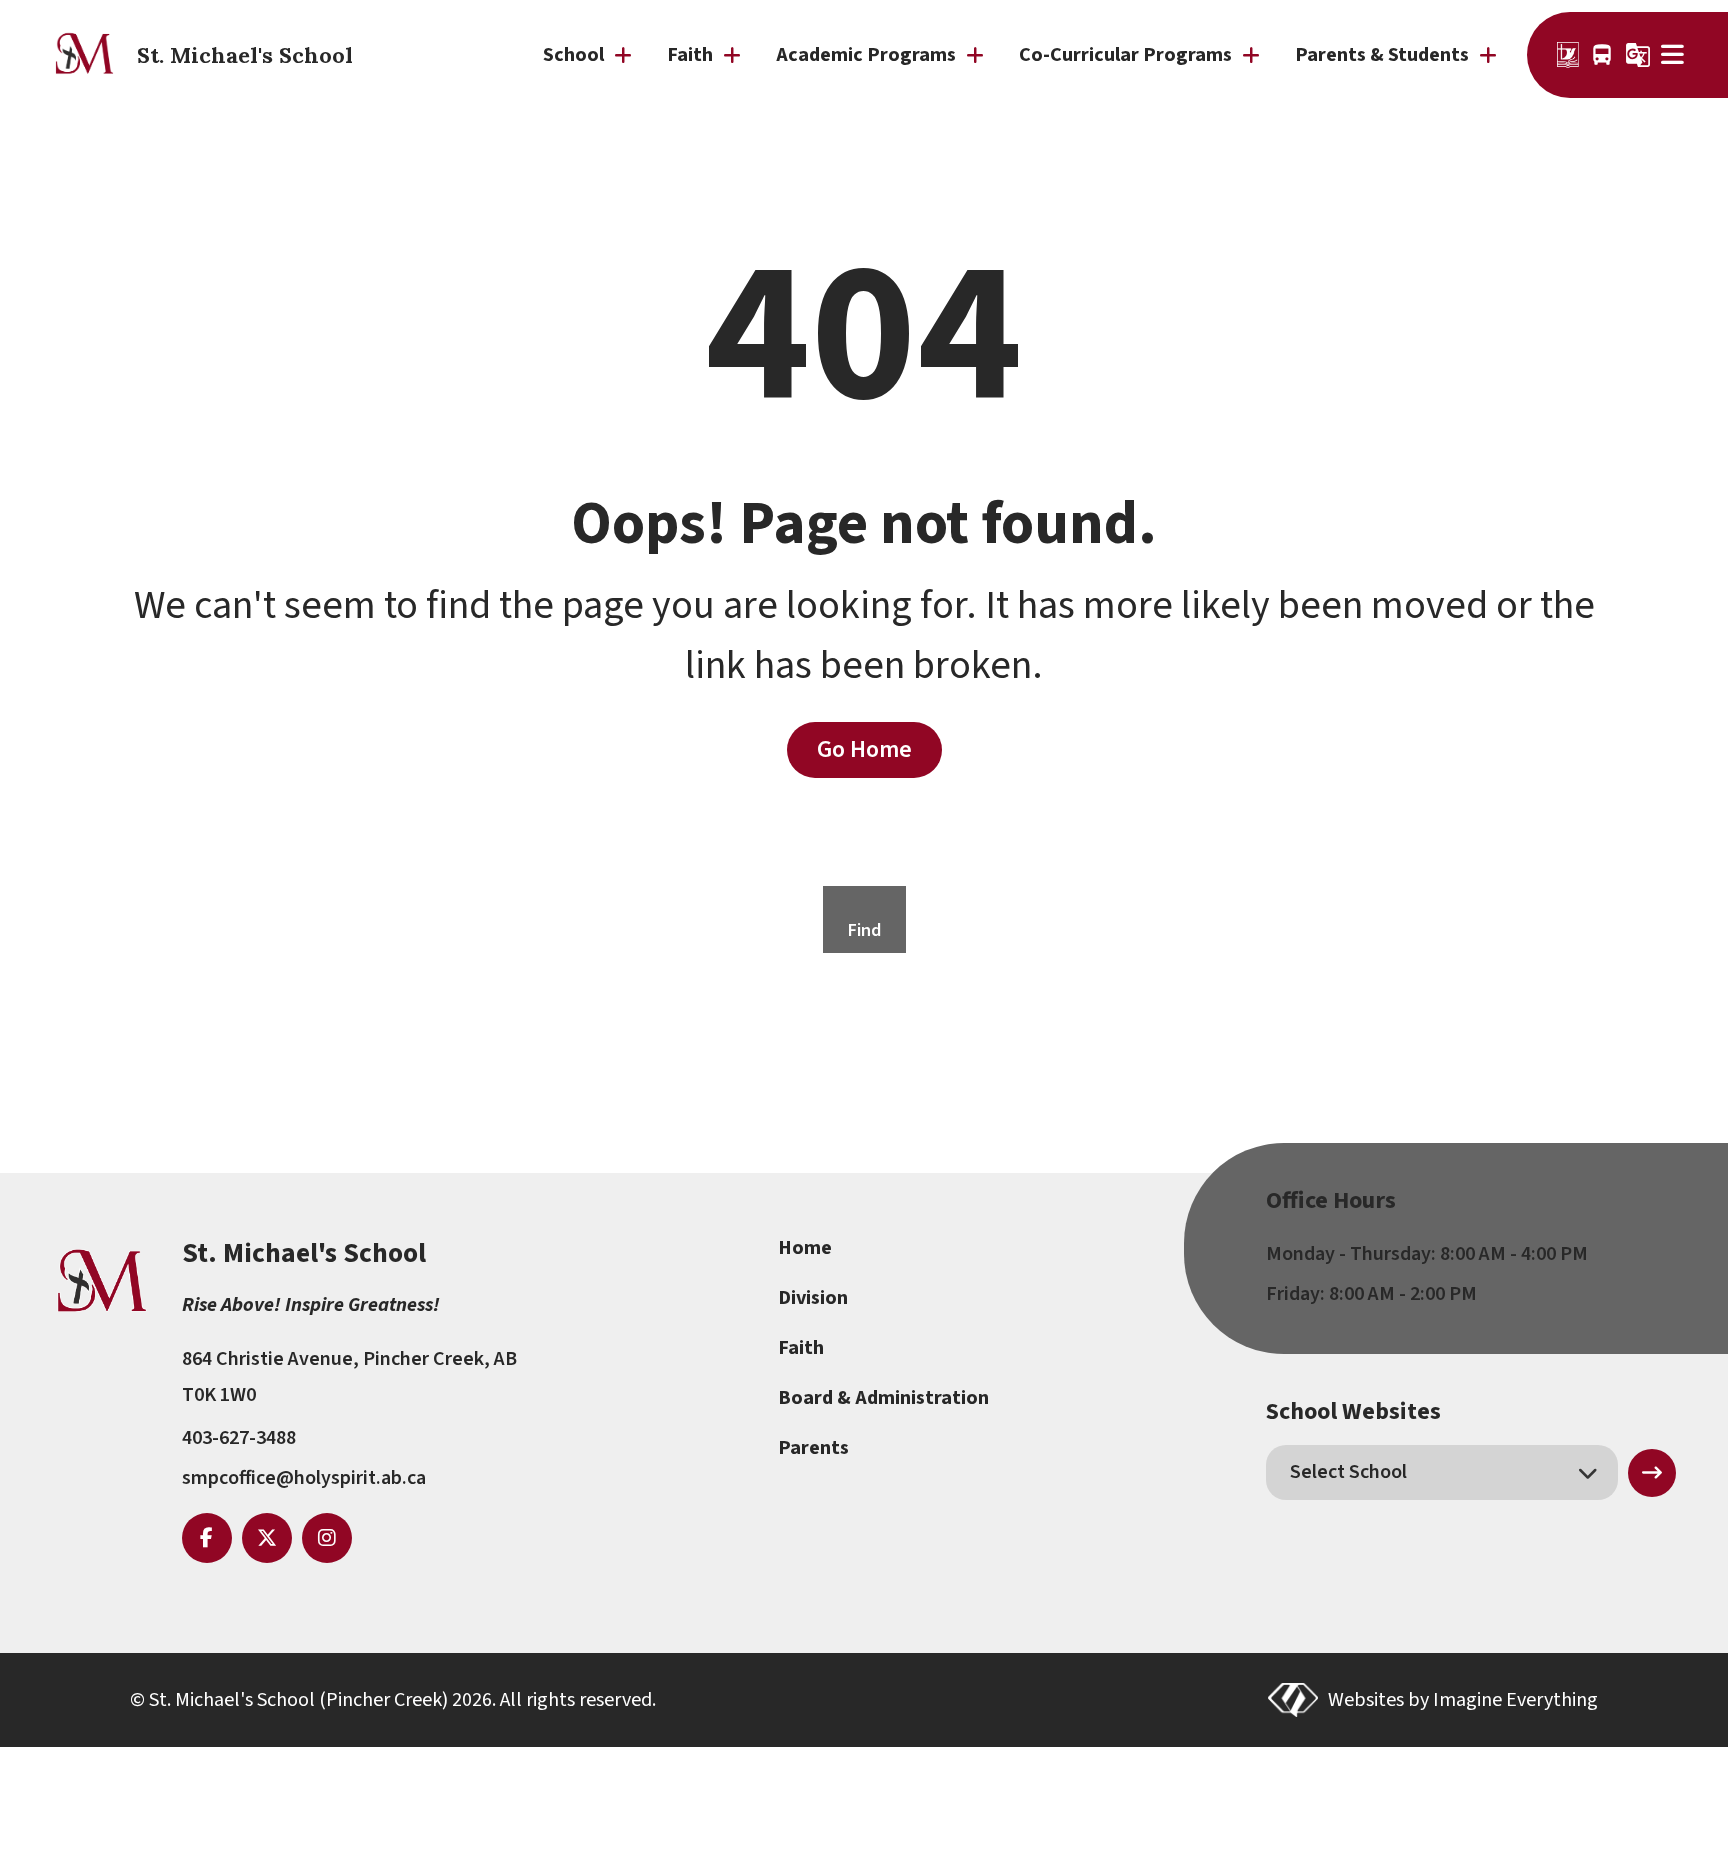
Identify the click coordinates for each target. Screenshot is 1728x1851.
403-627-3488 (239, 1438)
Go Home (864, 749)
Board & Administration (883, 1398)
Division (813, 1298)
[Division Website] (1568, 55)
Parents (813, 1448)
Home (805, 1248)
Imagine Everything (1515, 1700)
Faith (801, 1348)
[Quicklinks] (1674, 55)
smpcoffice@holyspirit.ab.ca (304, 1478)
